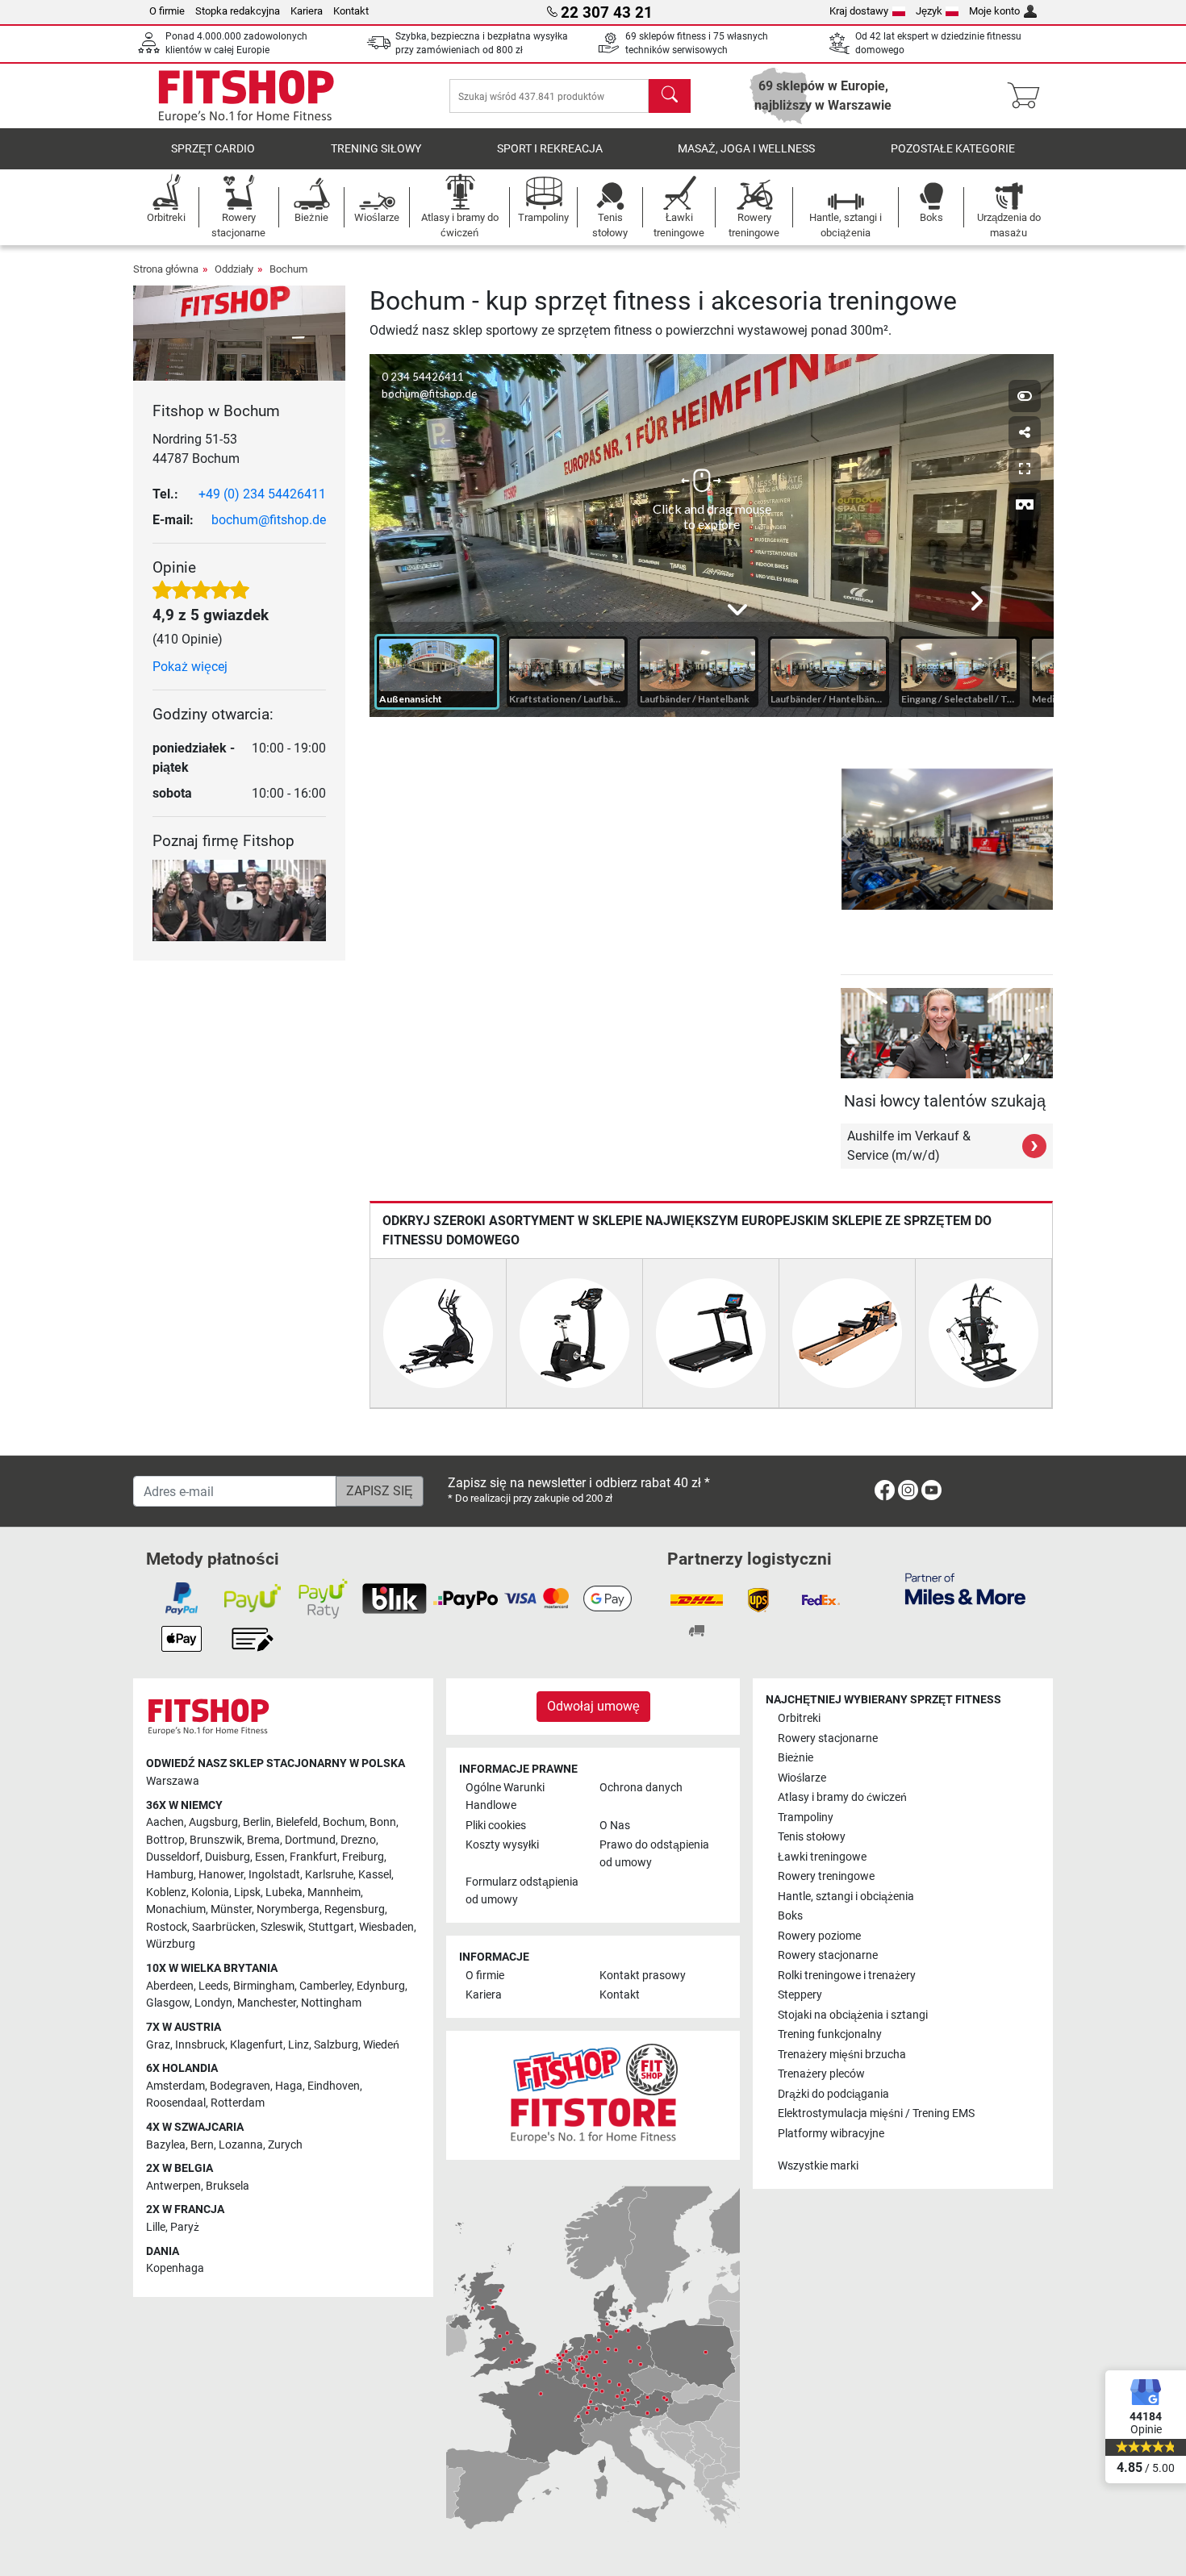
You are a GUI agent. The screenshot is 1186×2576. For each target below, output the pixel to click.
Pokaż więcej (190, 667)
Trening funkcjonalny (830, 2034)
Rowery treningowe (826, 1876)
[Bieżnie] (711, 1332)
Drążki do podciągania (833, 2094)
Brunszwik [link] (216, 1840)
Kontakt (351, 11)
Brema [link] (263, 1840)
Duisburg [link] (228, 1857)
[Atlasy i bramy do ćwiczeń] (983, 1332)
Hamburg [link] (170, 1875)
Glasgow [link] (168, 2003)
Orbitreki (799, 1718)
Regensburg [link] (355, 1909)
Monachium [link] (176, 1909)
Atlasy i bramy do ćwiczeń (842, 1797)
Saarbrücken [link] (224, 1927)
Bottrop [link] (165, 1840)
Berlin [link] (257, 1822)
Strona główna (166, 269)
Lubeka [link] (284, 1892)
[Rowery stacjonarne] (574, 1332)
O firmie (167, 11)
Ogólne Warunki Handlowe (505, 1797)
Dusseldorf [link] (173, 1857)
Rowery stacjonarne (828, 1738)
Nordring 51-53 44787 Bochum (196, 449)
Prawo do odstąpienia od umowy (654, 1854)
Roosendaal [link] (176, 2103)
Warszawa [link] (173, 1781)
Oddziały (234, 269)
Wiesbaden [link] (386, 1927)
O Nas (615, 1826)
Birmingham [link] (264, 1986)
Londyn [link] (213, 2003)
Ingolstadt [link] (274, 1875)
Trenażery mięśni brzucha (842, 2055)
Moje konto (994, 11)
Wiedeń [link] (381, 2045)
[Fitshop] (246, 95)
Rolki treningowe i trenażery (847, 1976)
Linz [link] (299, 2045)
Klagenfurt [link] (257, 2045)
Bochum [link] (344, 1822)
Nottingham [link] (331, 2003)
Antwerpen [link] (173, 2186)
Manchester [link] (267, 2003)
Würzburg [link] (171, 1944)
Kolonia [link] (210, 1892)
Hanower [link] (221, 1875)
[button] (846, 839)
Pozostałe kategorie (953, 149)
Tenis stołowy (812, 1837)
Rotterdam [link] (238, 2103)
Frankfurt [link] (313, 1857)
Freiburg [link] (363, 1857)
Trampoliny (806, 1817)
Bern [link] (202, 2145)
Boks (790, 1916)
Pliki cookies (496, 1826)
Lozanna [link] (241, 2145)
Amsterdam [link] (175, 2086)
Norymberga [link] (288, 1909)
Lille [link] (156, 2227)
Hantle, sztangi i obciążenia (846, 1897)
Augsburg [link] (213, 1822)
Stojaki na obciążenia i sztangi (853, 2015)
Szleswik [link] (282, 1927)
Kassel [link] (375, 1875)
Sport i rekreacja (550, 149)
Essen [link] (270, 1857)
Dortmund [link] (310, 1840)
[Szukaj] (670, 96)
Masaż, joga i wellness (746, 149)
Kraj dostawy (859, 11)
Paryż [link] (185, 2227)
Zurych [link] (285, 2145)
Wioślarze (802, 1778)
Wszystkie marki (818, 2166)
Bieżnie (796, 1758)
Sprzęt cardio (213, 149)
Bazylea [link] (166, 2145)
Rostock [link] (167, 1927)
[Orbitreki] (438, 1332)
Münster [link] (231, 1909)
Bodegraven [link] (240, 2086)
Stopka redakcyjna (238, 11)
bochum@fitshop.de (269, 520)
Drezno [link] (358, 1840)
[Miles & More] (965, 1588)
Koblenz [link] (166, 1892)
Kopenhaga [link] (175, 2268)
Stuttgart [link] (331, 1927)
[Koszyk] (1028, 96)
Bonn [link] (383, 1822)
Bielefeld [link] (297, 1822)
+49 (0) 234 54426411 (262, 494)
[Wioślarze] (847, 1332)
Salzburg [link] (336, 2045)
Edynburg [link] (381, 1986)
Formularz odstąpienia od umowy (522, 1891)
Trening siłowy (376, 149)
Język (929, 11)
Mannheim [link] (334, 1892)
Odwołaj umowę (593, 1706)
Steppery (800, 1995)
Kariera (307, 11)
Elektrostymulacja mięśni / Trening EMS (876, 2113)
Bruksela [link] (228, 2186)
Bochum (288, 269)
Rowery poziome (819, 1936)
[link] (885, 1493)
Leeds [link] (213, 1986)
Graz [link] (158, 2045)
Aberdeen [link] (170, 1986)
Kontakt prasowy (643, 1976)
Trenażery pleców (821, 2074)
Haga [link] (289, 2086)
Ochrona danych (641, 1788)
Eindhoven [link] (334, 2086)
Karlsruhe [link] (329, 1875)
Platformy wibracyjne (831, 2134)
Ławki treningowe (822, 1857)
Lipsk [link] (247, 1892)
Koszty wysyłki (502, 1845)
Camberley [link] (326, 1986)
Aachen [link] (165, 1822)
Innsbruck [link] (200, 2045)
